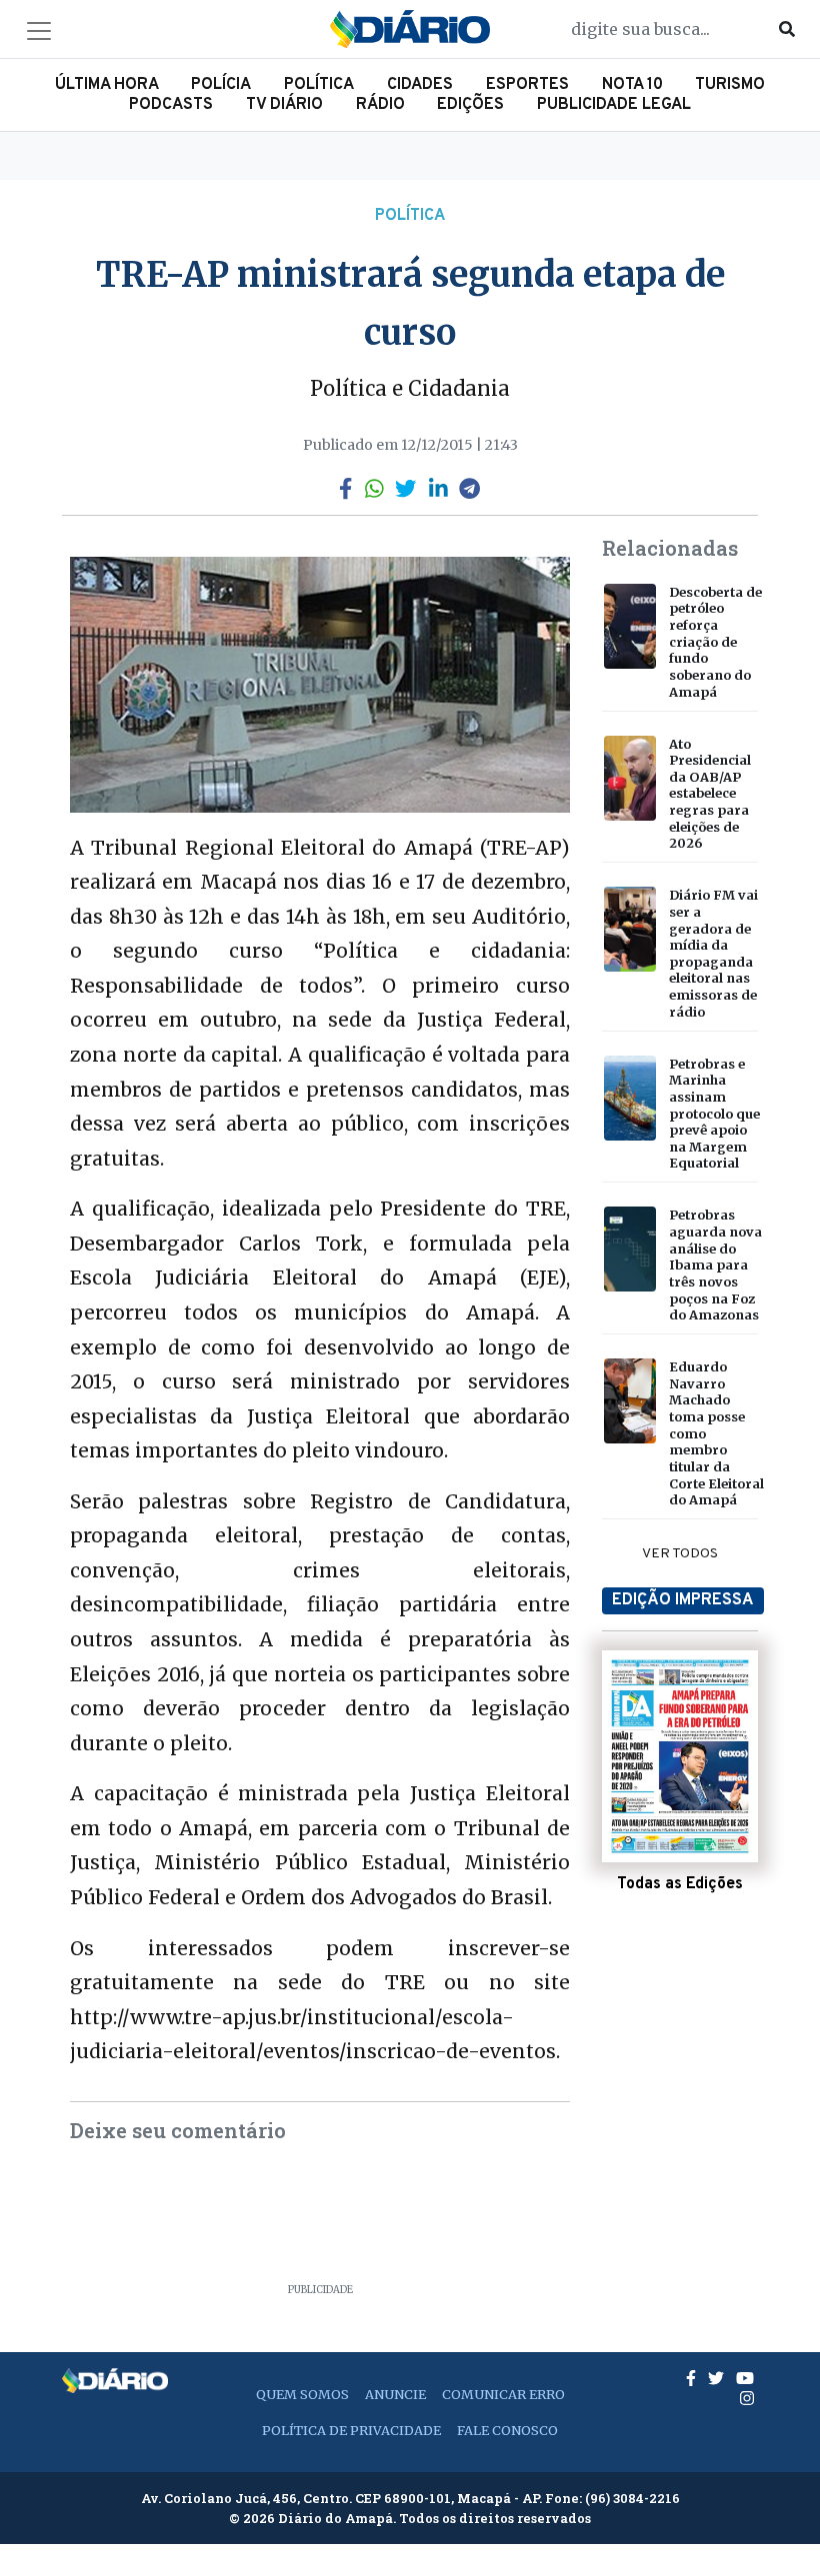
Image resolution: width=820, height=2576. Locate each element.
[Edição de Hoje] (680, 1756)
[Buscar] (787, 29)
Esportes (527, 85)
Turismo (730, 85)
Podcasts (171, 105)
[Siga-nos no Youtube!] (745, 2378)
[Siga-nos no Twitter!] (718, 2378)
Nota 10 (632, 85)
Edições (470, 105)
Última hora (107, 85)
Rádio (380, 105)
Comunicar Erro (503, 2394)
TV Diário (284, 105)
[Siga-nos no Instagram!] (747, 2398)
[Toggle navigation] (39, 31)
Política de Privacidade (351, 2430)
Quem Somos (302, 2394)
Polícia (221, 85)
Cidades (420, 85)
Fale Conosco (507, 2430)
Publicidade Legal (614, 105)
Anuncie (395, 2394)
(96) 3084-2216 (632, 2498)
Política (319, 85)
